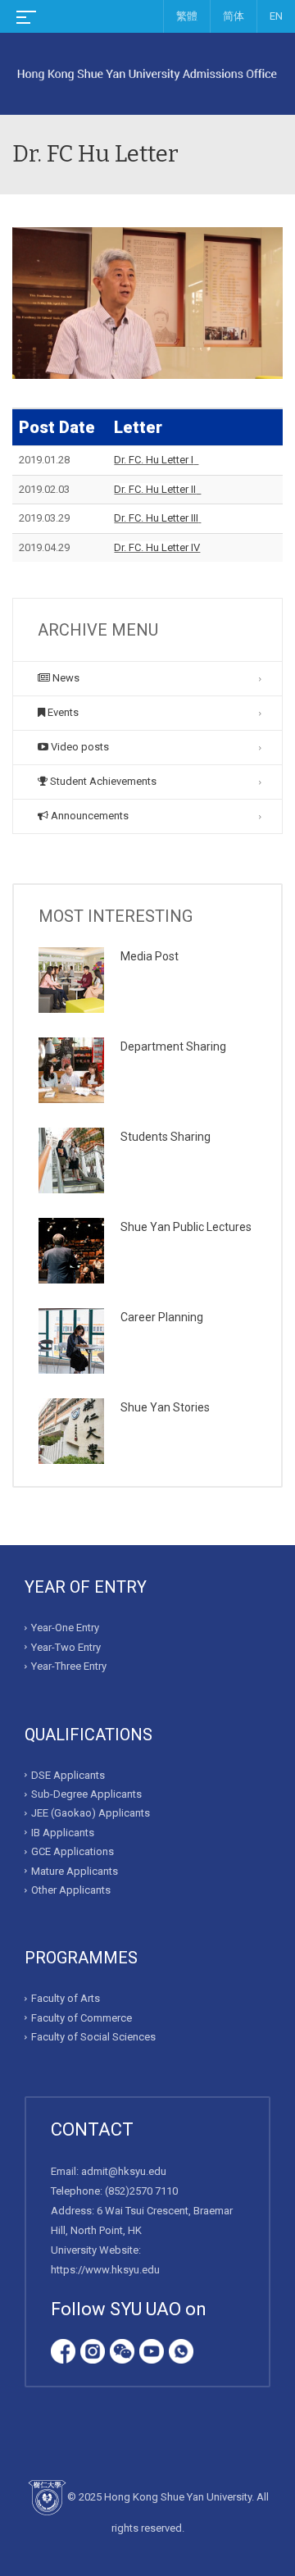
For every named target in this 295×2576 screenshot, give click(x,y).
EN (276, 16)
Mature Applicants (75, 1871)
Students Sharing (166, 1137)
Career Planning (162, 1317)
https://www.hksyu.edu (105, 2270)
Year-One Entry (65, 1628)
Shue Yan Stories (165, 1407)
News (65, 678)
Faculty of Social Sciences (93, 2037)
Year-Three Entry (69, 1666)
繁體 (187, 16)
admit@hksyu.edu (124, 2171)
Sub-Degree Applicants (86, 1794)
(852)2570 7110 (141, 2191)
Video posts (79, 747)
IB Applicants (63, 1833)
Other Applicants (71, 1890)
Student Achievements (102, 781)
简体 (234, 16)
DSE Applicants (68, 1775)
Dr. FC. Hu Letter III (156, 518)
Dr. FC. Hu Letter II (155, 489)
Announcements (88, 816)
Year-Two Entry (66, 1647)
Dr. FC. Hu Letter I (154, 460)
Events (62, 712)
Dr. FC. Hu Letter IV (157, 547)
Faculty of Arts (66, 1998)
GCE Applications (73, 1851)
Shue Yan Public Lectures (186, 1227)
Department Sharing (173, 1046)
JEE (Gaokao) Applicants (91, 1813)
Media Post (150, 956)
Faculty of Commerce (82, 2018)
